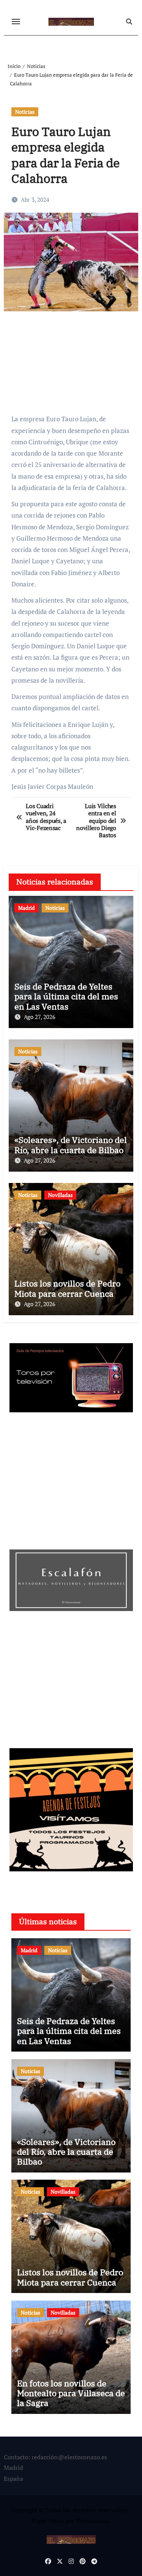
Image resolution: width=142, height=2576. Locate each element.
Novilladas (60, 1195)
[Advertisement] (72, 366)
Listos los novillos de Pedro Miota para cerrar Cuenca (67, 1288)
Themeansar (92, 2521)
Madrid (27, 908)
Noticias (25, 112)
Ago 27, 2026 (40, 1017)
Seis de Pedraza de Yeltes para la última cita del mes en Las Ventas (66, 996)
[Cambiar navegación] (16, 22)
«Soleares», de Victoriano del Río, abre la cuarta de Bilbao (71, 1145)
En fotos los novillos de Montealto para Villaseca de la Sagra (71, 2393)
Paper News (48, 2521)
